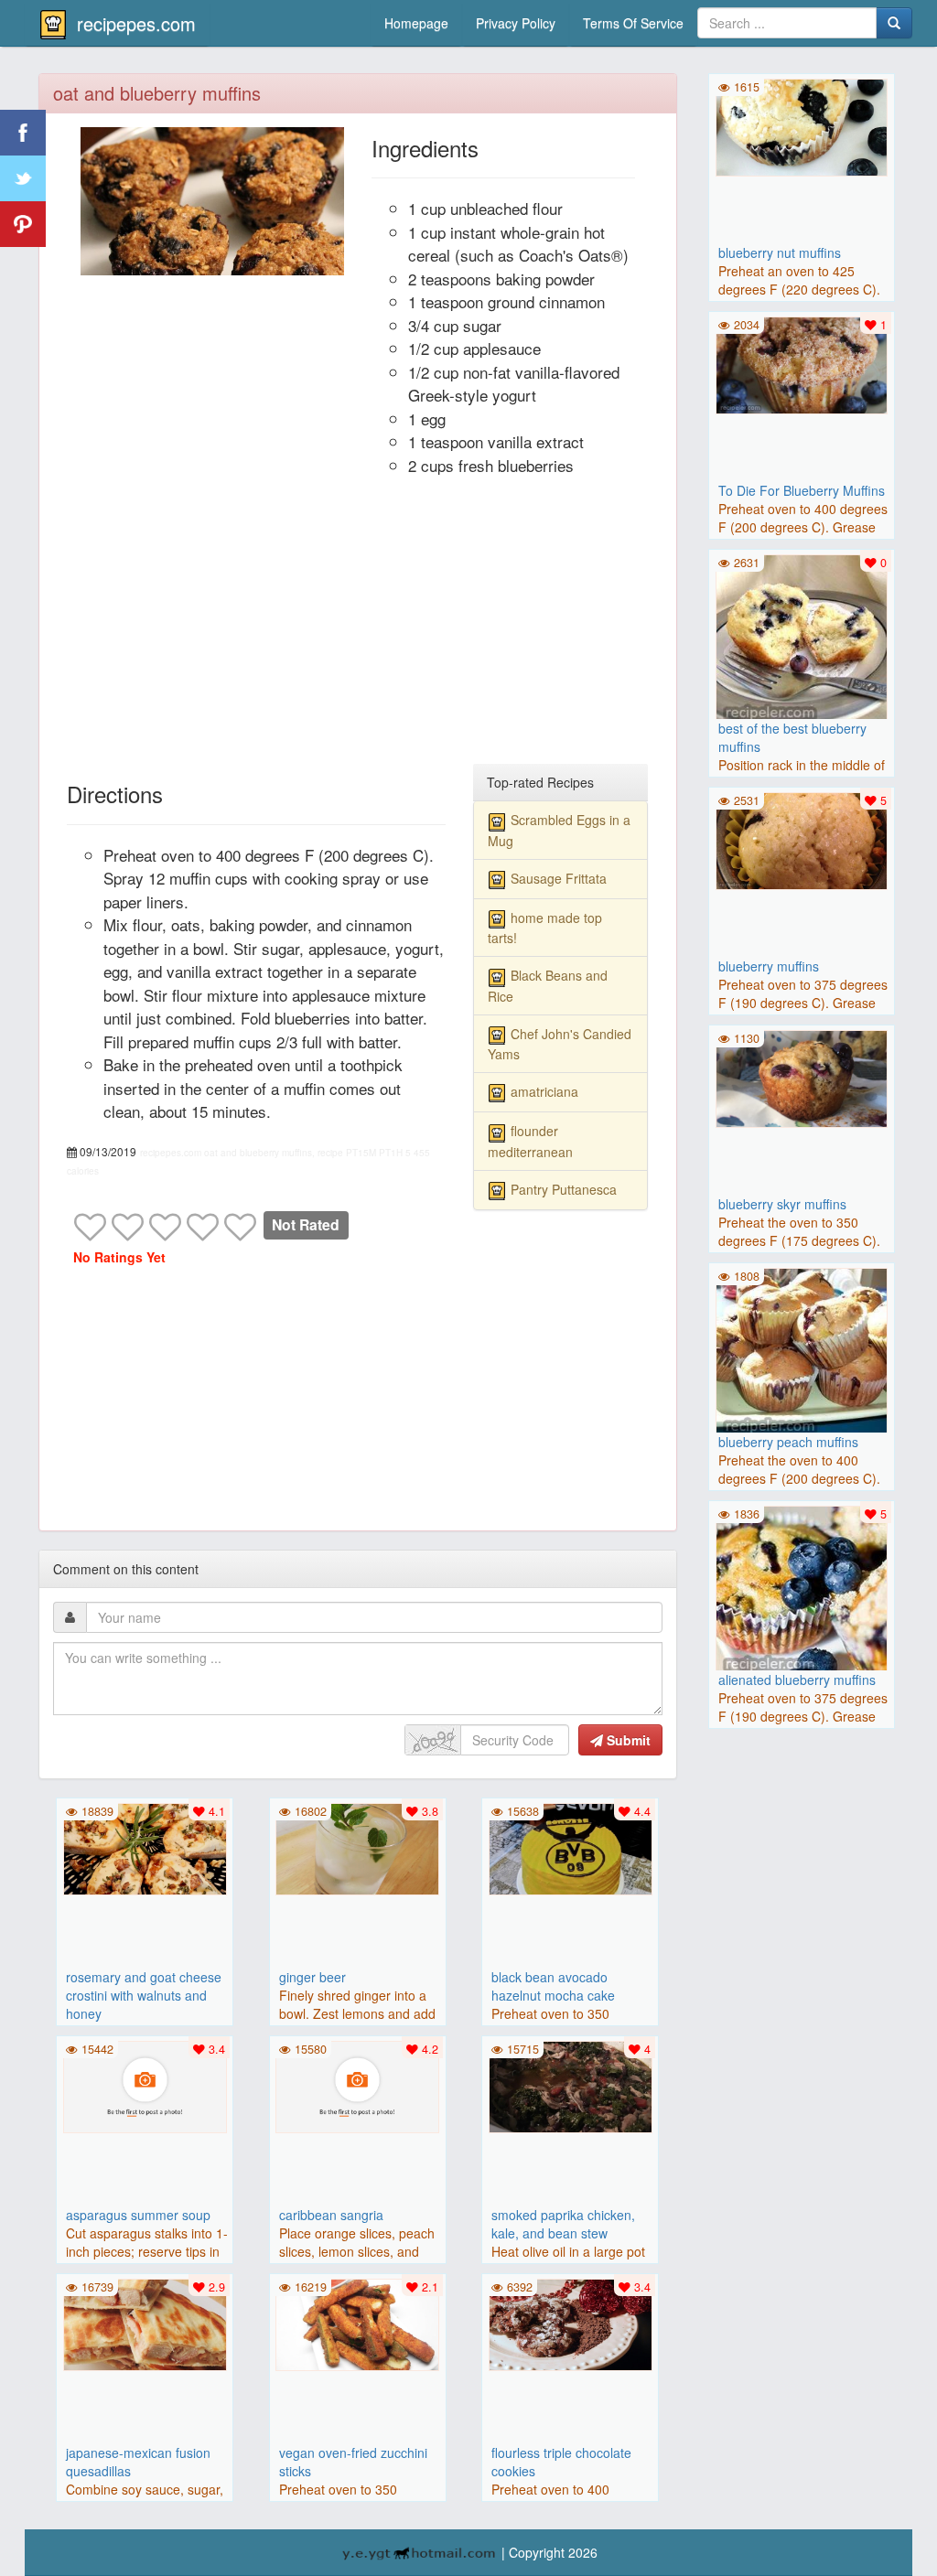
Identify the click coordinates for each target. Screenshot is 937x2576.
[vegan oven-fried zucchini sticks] (358, 2323)
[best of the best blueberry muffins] (802, 639)
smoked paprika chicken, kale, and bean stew (563, 2224)
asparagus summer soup (138, 2215)
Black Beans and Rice (548, 985)
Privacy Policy (516, 23)
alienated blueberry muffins (797, 1680)
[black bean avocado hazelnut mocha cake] (570, 1847)
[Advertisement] (358, 628)
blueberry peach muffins (788, 1442)
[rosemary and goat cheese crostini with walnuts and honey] (145, 1847)
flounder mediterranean (530, 1141)
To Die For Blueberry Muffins (802, 490)
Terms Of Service (633, 23)
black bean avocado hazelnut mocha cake (553, 1986)
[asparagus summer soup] (145, 2085)
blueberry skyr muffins (782, 1204)
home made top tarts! (545, 928)
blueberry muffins (769, 966)
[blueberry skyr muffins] (802, 1077)
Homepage (416, 23)
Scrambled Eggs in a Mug (559, 830)
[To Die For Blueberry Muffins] (802, 363)
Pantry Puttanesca (564, 1189)
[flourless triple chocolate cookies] (570, 2323)
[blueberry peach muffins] (802, 1352)
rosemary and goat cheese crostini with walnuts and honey (144, 1995)
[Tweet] (23, 178)
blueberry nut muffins (780, 252)
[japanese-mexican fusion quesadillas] (145, 2323)
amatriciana (544, 1091)
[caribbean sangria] (358, 2085)
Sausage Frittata (559, 878)
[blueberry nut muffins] (802, 125)
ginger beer (312, 1977)
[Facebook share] (23, 133)
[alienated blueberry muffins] (802, 1590)
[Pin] (23, 224)
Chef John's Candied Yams (560, 1044)
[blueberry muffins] (802, 839)
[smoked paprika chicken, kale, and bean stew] (570, 2085)
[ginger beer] (358, 1847)
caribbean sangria (331, 2215)
